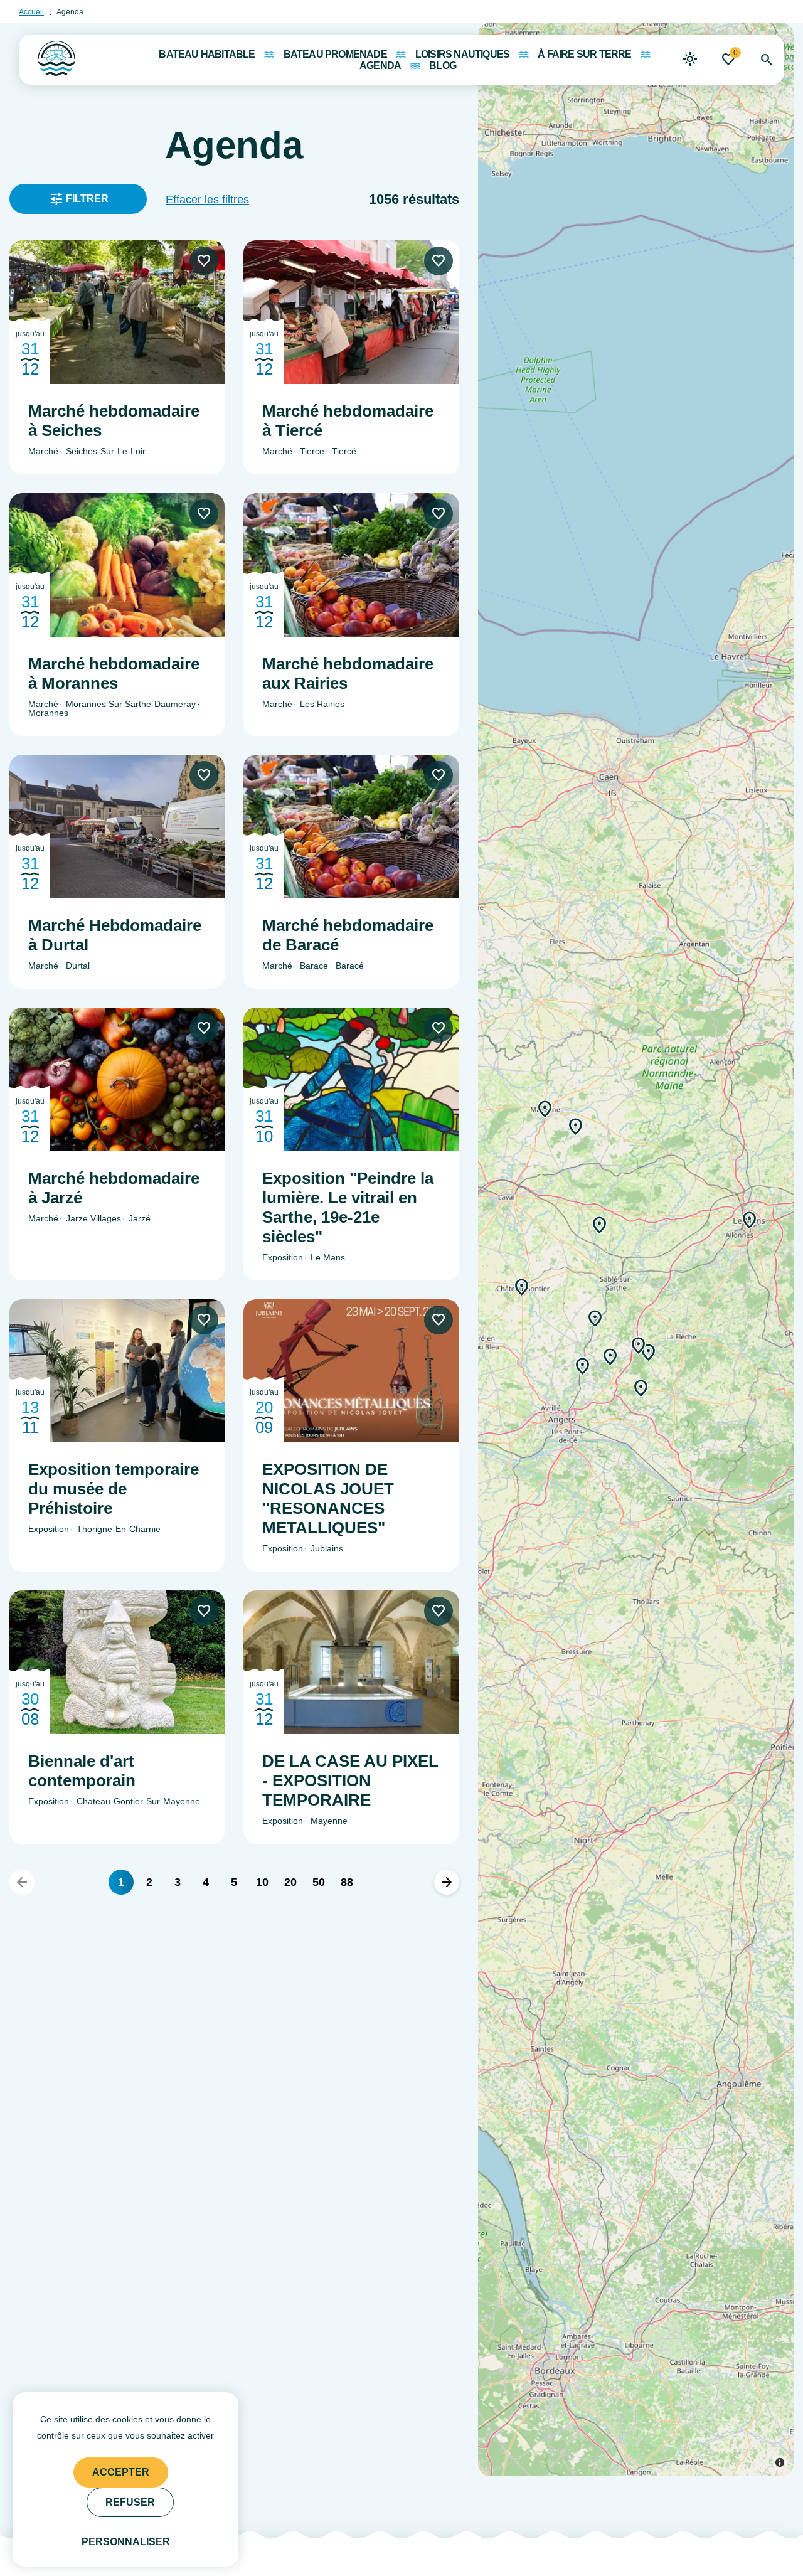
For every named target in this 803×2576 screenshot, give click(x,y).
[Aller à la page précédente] (22, 1882)
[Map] (636, 1249)
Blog (443, 66)
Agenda (380, 66)
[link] (690, 60)
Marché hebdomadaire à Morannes (114, 673)
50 (319, 1882)
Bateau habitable (207, 55)
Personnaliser (126, 2542)
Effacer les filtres (207, 200)
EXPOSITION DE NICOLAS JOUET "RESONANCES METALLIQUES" (328, 1498)
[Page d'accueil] (47, 55)
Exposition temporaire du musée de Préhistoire (114, 1489)
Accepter (121, 2472)
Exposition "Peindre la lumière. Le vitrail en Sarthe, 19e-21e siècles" (348, 1207)
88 (347, 1882)
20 (290, 1882)
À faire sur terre (584, 55)
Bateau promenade (335, 55)
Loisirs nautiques (462, 55)
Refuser (130, 2502)
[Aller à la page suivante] (447, 1882)
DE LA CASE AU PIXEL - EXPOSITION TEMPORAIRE (350, 1780)
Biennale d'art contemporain (82, 1771)
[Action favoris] (204, 261)
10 (262, 1882)
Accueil (31, 12)
